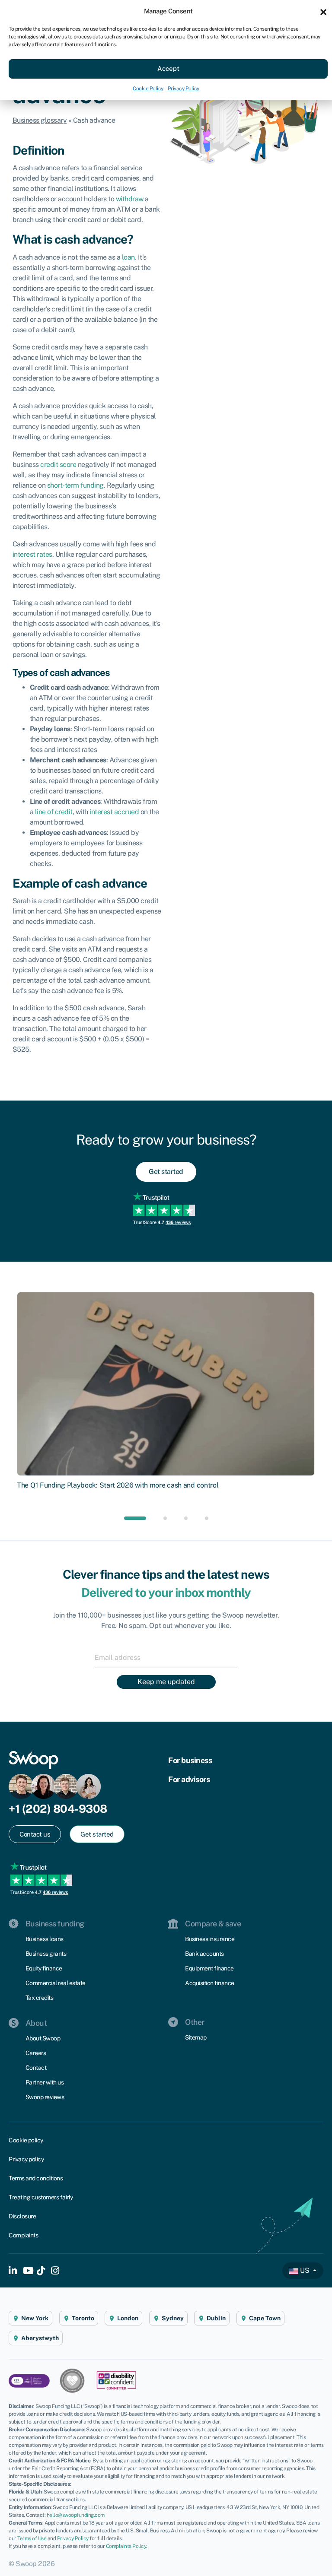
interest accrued (114, 812)
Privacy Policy (184, 89)
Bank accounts (204, 1954)
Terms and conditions (36, 2178)
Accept (168, 68)
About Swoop (43, 2038)
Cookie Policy (148, 89)
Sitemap (196, 2037)
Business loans (45, 1939)
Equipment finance (209, 1968)
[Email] (166, 1657)
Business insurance (210, 1939)
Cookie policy (26, 2140)
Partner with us (45, 2082)
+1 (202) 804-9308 (58, 1809)
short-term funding (75, 485)
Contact (36, 2068)
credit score (58, 465)
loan (128, 257)
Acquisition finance (210, 1983)
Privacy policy (26, 2159)
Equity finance (44, 1968)
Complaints (23, 2235)
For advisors (189, 1779)
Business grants (46, 1954)
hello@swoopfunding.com (76, 2515)
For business (190, 1760)
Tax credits (40, 1998)
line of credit (54, 812)
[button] (323, 11)
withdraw (130, 199)
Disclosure (22, 2216)
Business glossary (40, 120)
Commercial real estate (56, 1983)
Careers (36, 2053)
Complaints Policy (126, 2546)
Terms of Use (32, 2538)
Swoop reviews (45, 2097)
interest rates (32, 554)
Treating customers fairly (41, 2197)
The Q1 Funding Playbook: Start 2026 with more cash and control (118, 1485)
